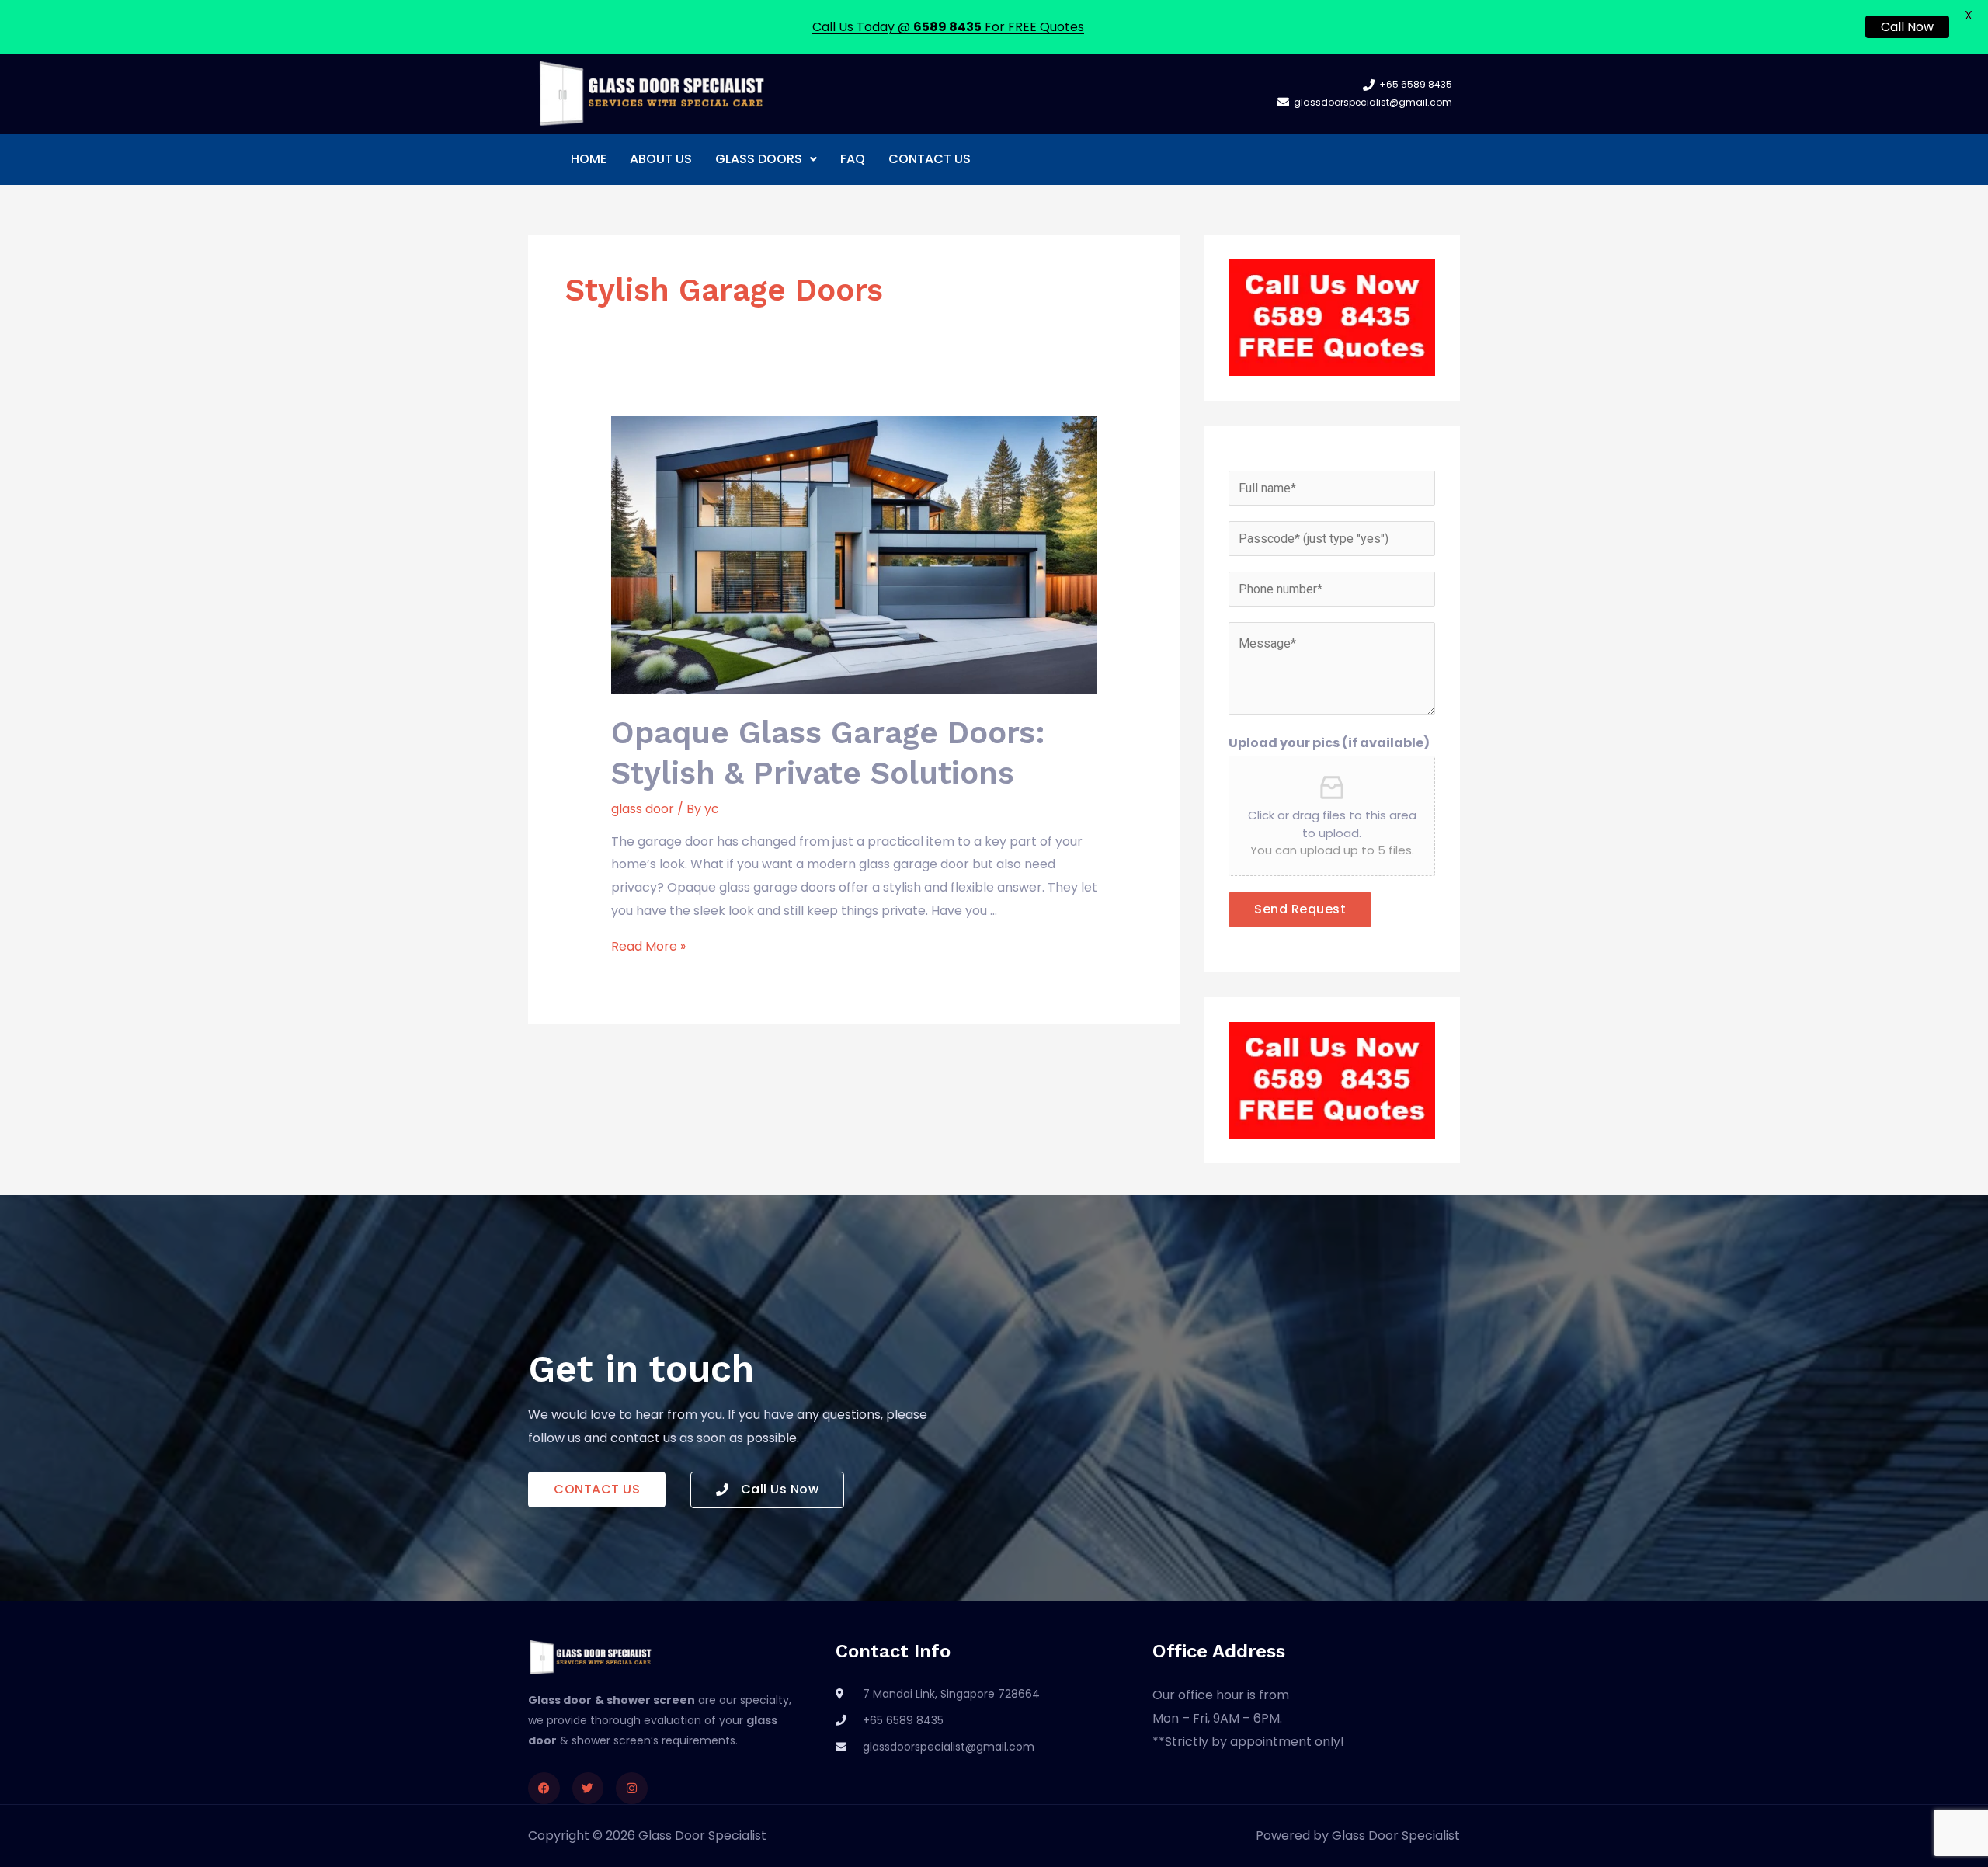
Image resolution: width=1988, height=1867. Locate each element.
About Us (661, 159)
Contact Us (930, 159)
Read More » (648, 946)
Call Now (1907, 27)
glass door (643, 809)
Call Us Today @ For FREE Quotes (948, 27)
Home (589, 159)
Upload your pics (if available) (1329, 743)
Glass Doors (759, 159)
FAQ (853, 159)
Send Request (1300, 909)
